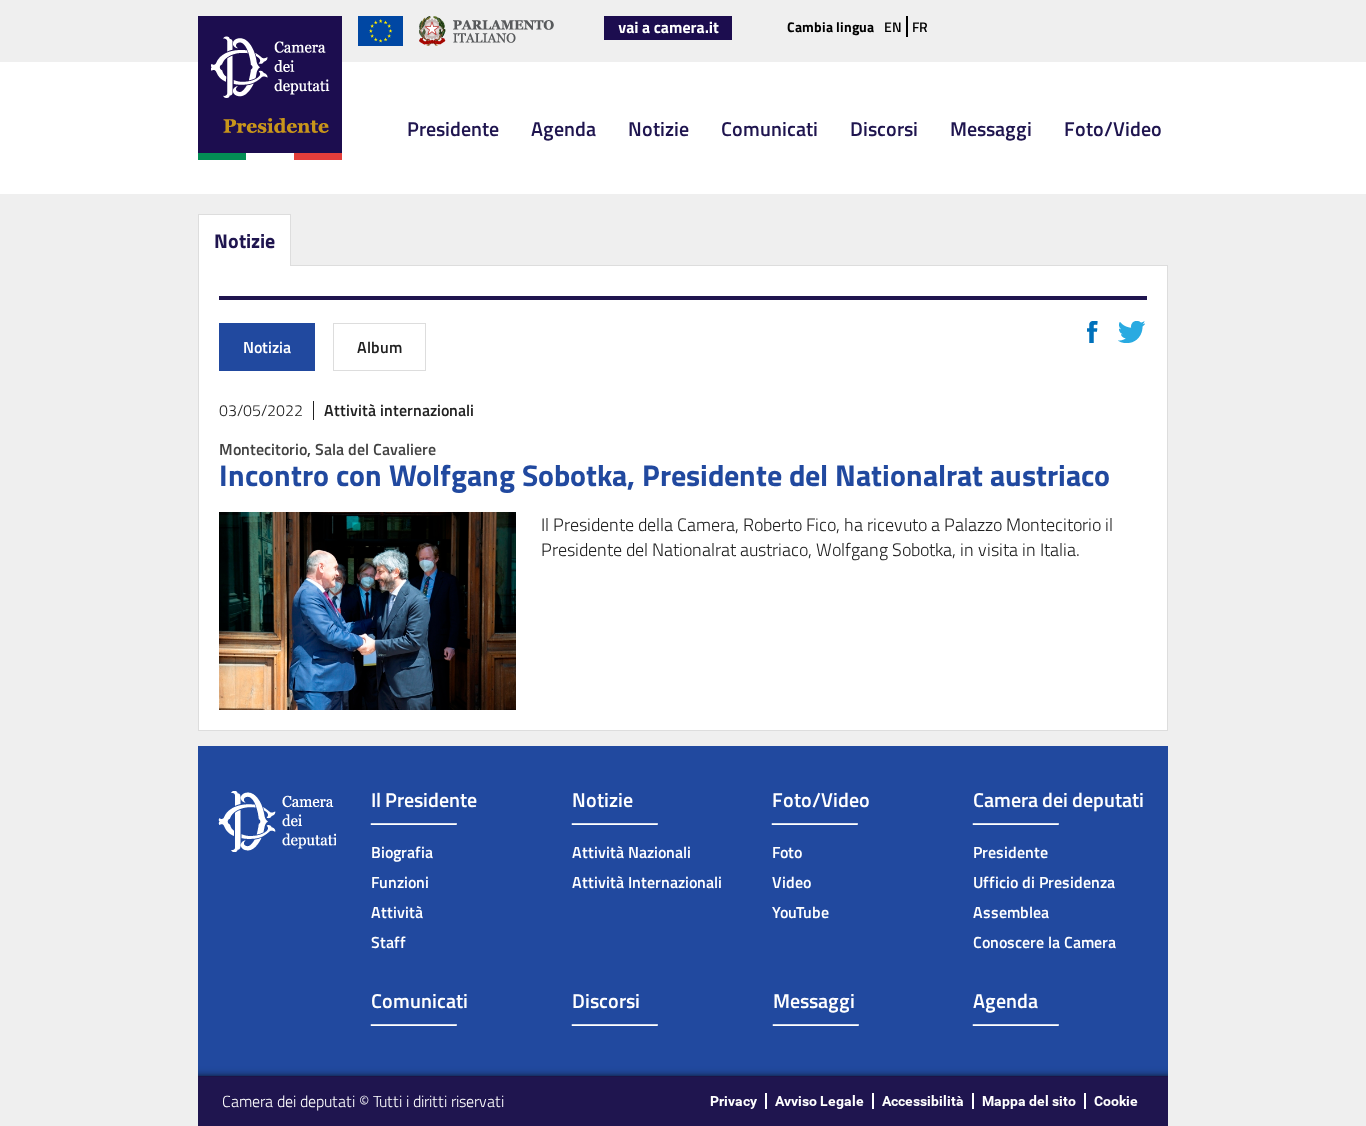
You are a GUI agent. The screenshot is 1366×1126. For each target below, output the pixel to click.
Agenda (563, 128)
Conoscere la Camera (1044, 942)
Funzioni (400, 882)
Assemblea (1011, 912)
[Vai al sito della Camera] (668, 36)
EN (893, 26)
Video (791, 882)
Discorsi (884, 128)
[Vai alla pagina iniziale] (270, 156)
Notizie (658, 128)
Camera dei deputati (1058, 799)
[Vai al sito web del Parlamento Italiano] (486, 42)
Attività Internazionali (647, 882)
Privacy (733, 1101)
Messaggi (991, 128)
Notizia (267, 347)
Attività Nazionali (631, 852)
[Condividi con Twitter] (1131, 332)
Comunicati (769, 128)
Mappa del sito (1029, 1101)
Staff (388, 942)
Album (379, 347)
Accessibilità (923, 1101)
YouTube (800, 912)
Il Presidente (424, 799)
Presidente (453, 128)
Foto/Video (1113, 128)
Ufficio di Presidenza (1044, 882)
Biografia (402, 852)
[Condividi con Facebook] (1092, 332)
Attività (397, 912)
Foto (787, 852)
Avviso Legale (819, 1101)
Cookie (1116, 1101)
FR (920, 26)
